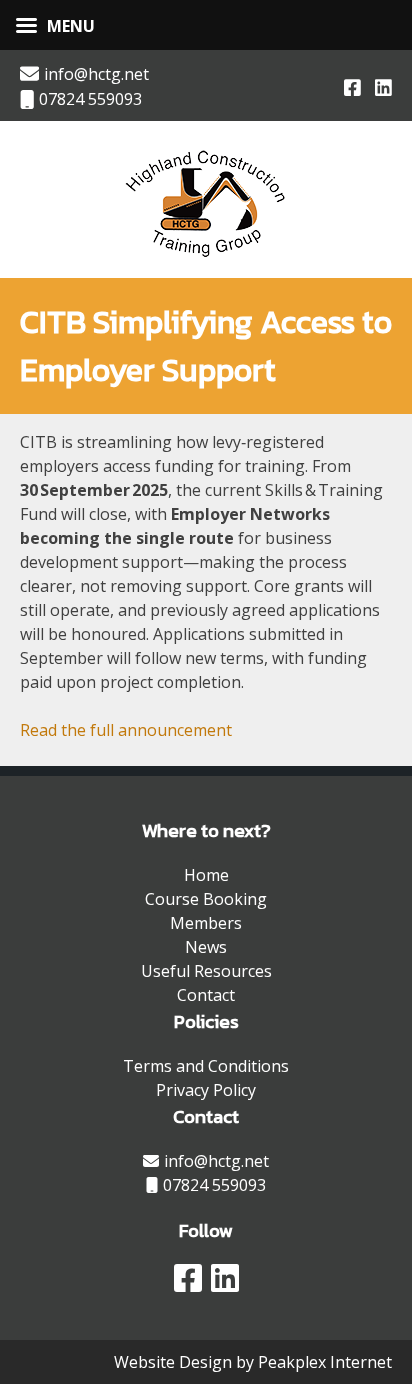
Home (206, 875)
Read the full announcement (126, 730)
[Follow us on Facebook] (352, 86)
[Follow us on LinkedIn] (383, 86)
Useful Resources (206, 971)
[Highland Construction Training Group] (206, 260)
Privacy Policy (206, 1090)
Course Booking (206, 899)
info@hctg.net (96, 74)
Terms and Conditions (206, 1066)
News (206, 947)
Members (206, 923)
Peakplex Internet (325, 1362)
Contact (206, 995)
